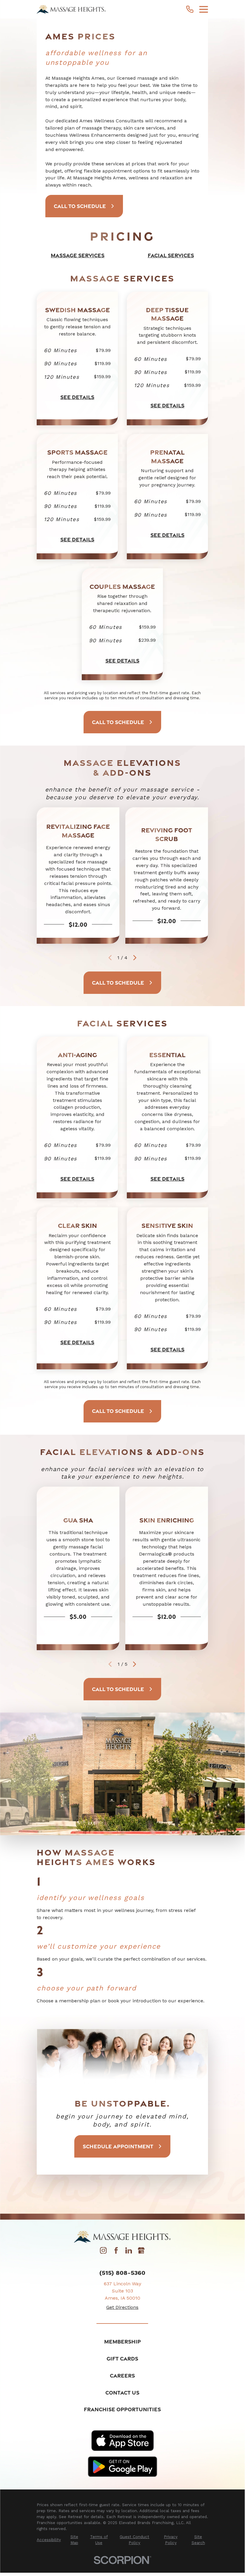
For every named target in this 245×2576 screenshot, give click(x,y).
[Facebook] (116, 2252)
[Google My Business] (141, 2252)
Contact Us (122, 2392)
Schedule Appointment (118, 2146)
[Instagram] (103, 2252)
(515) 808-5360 (122, 2273)
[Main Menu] (204, 9)
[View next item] (135, 958)
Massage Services (78, 255)
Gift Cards (122, 2358)
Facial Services (171, 255)
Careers (122, 2375)
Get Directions (122, 2307)
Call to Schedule (80, 206)
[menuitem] (49, 2540)
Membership (122, 2341)
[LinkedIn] (129, 2252)
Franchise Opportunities (122, 2409)
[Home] (71, 9)
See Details (77, 397)
